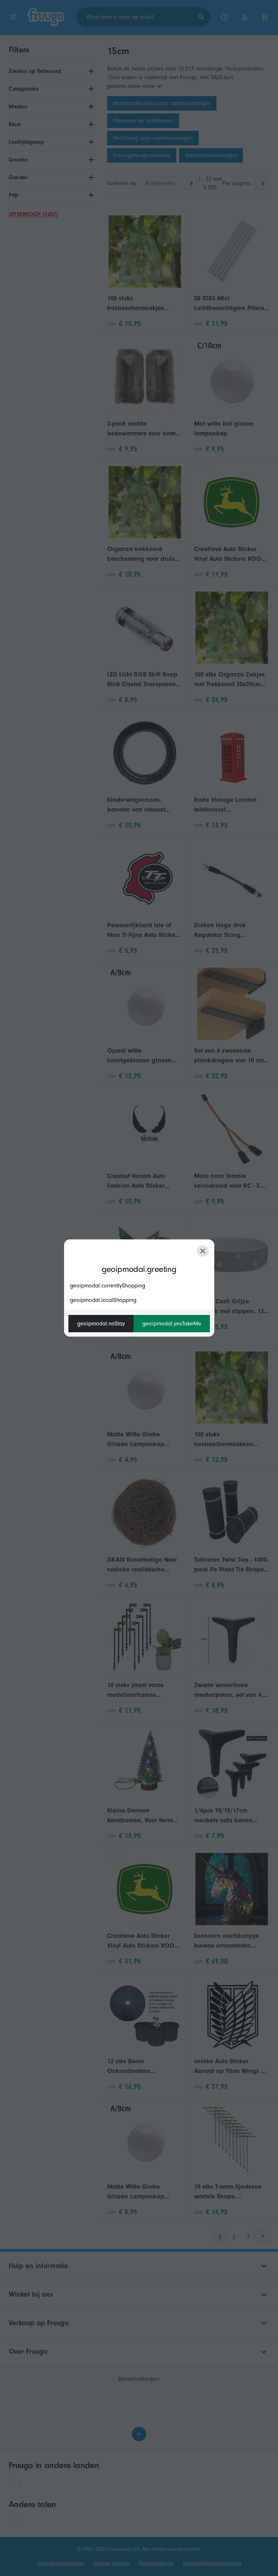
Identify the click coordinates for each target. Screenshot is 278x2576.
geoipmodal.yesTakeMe (172, 1324)
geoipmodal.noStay (101, 1324)
